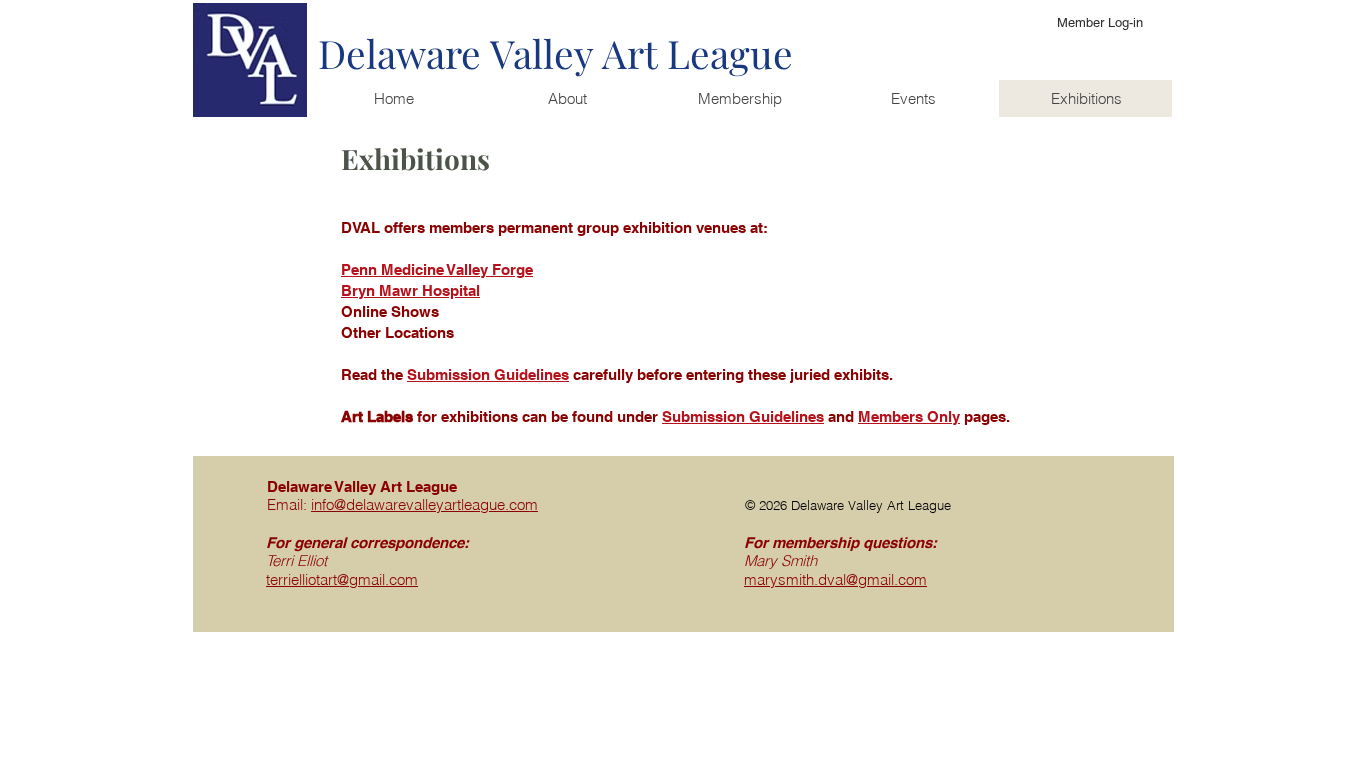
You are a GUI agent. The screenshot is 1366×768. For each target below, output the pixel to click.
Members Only (909, 416)
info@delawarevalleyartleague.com (424, 504)
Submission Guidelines (743, 416)
